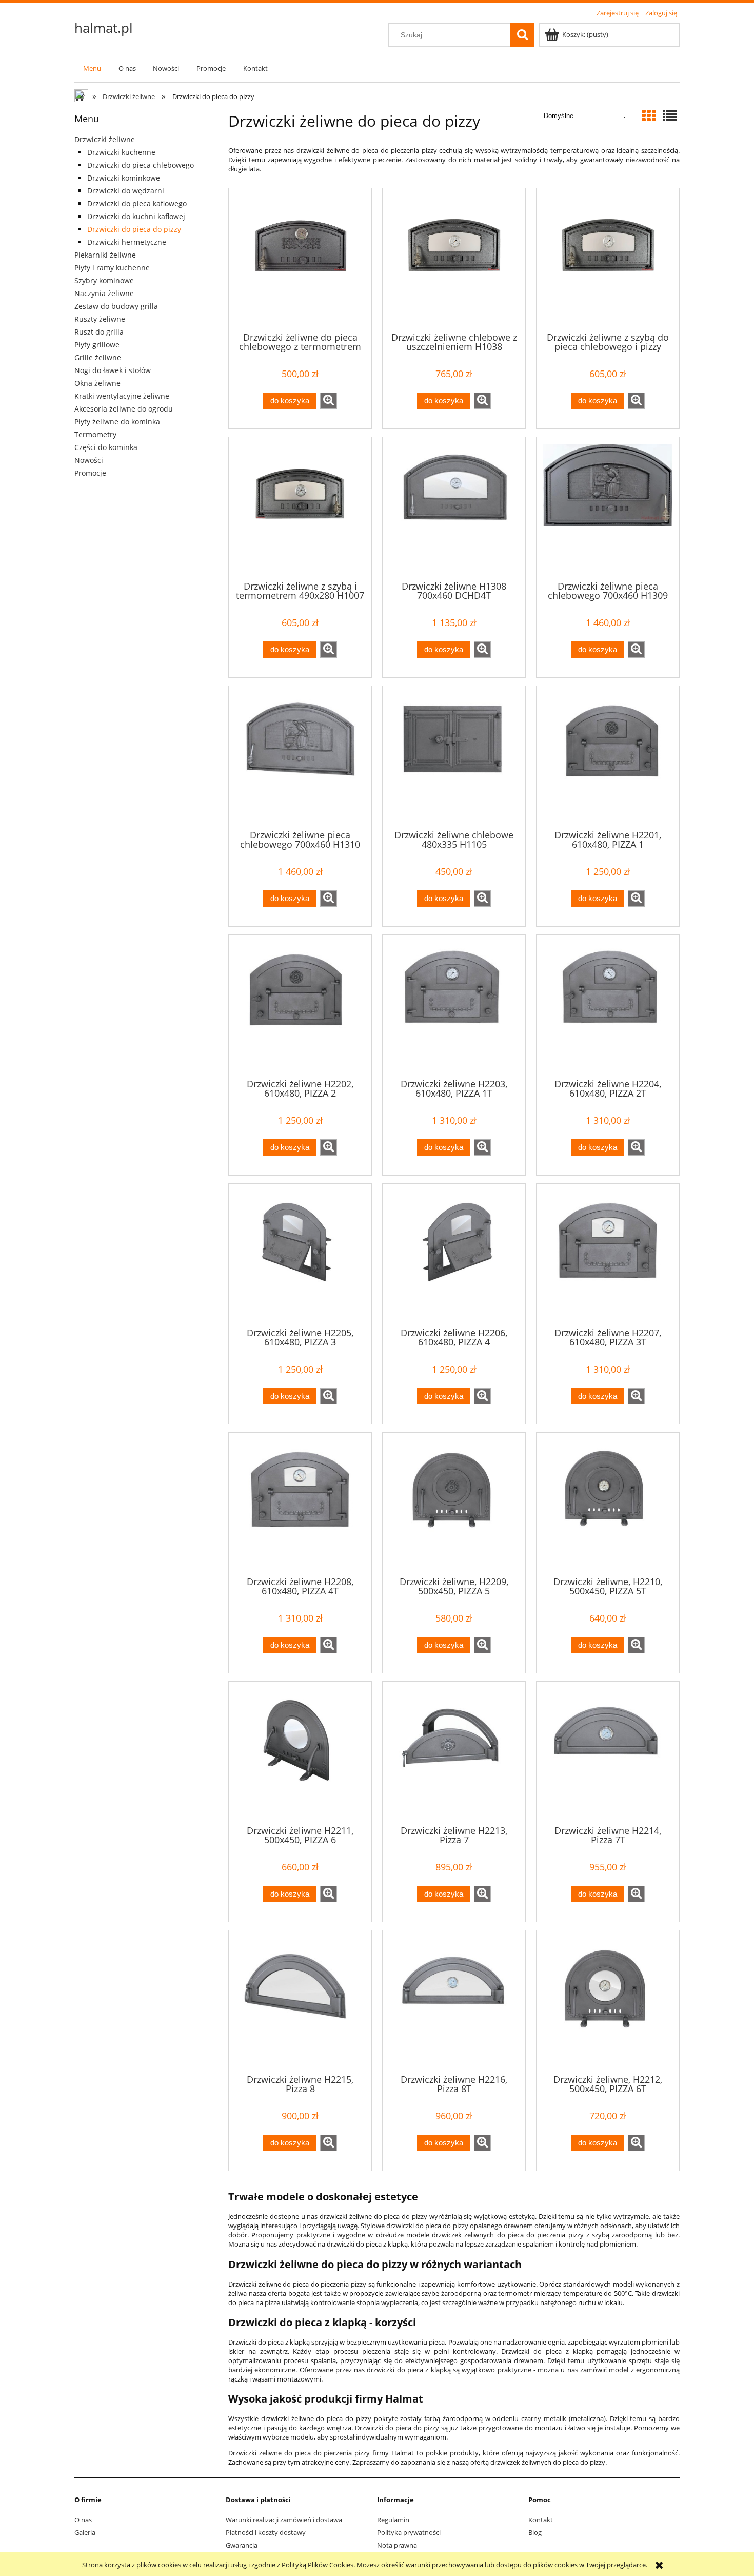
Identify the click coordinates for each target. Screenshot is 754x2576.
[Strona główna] (82, 97)
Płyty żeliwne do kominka (117, 422)
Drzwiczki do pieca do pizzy (134, 229)
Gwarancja (242, 2545)
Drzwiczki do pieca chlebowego (141, 165)
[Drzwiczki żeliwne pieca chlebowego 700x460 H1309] (608, 508)
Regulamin (393, 2520)
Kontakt (541, 2520)
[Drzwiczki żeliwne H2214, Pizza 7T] (608, 1752)
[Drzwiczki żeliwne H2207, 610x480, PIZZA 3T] (608, 1255)
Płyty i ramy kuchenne (112, 268)
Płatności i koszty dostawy (266, 2532)
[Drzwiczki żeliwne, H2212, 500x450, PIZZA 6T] (608, 2001)
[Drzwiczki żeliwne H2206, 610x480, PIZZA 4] (454, 1255)
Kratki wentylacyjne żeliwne (122, 396)
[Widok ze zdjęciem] (649, 115)
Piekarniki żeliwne (105, 255)
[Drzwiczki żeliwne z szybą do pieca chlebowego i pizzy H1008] (608, 259)
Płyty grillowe (97, 345)
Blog (535, 2532)
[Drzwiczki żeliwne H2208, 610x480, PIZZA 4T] (300, 1504)
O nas (83, 2520)
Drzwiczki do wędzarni (126, 191)
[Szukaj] (522, 35)
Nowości (89, 460)
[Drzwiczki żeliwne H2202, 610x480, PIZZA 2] (300, 1006)
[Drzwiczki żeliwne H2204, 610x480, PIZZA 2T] (608, 1006)
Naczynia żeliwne (104, 293)
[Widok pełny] (670, 115)
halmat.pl (104, 28)
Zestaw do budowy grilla (116, 306)
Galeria (85, 2532)
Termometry (95, 434)
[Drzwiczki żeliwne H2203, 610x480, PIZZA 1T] (454, 1006)
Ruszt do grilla (99, 332)
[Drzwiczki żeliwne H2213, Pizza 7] (454, 1752)
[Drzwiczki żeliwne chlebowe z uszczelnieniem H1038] (454, 259)
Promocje (90, 473)
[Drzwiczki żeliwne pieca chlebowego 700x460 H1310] (300, 757)
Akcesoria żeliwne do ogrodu (124, 409)
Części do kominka (106, 447)
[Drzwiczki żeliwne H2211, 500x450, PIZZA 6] (300, 1752)
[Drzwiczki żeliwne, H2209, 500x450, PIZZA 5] (454, 1504)
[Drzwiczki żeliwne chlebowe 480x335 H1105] (454, 757)
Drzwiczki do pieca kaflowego (137, 203)
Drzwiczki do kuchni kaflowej (136, 216)
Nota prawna (397, 2545)
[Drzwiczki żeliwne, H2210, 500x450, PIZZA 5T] (608, 1504)
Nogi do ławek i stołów (113, 370)
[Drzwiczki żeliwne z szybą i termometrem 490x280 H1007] (300, 508)
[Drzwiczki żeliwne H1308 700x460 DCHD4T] (454, 508)
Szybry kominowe (104, 280)
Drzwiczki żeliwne (105, 139)
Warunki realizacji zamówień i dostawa (284, 2520)
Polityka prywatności (409, 2532)
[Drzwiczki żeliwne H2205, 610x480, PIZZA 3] (300, 1255)
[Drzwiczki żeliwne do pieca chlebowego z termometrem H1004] (300, 259)
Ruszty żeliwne (100, 319)
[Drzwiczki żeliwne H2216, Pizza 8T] (454, 2001)
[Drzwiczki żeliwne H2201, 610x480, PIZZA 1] (608, 757)
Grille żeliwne (98, 357)
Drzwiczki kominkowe (124, 178)
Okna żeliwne (97, 383)
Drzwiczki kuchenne (121, 152)
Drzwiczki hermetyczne (127, 242)
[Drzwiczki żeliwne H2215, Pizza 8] (300, 2001)
